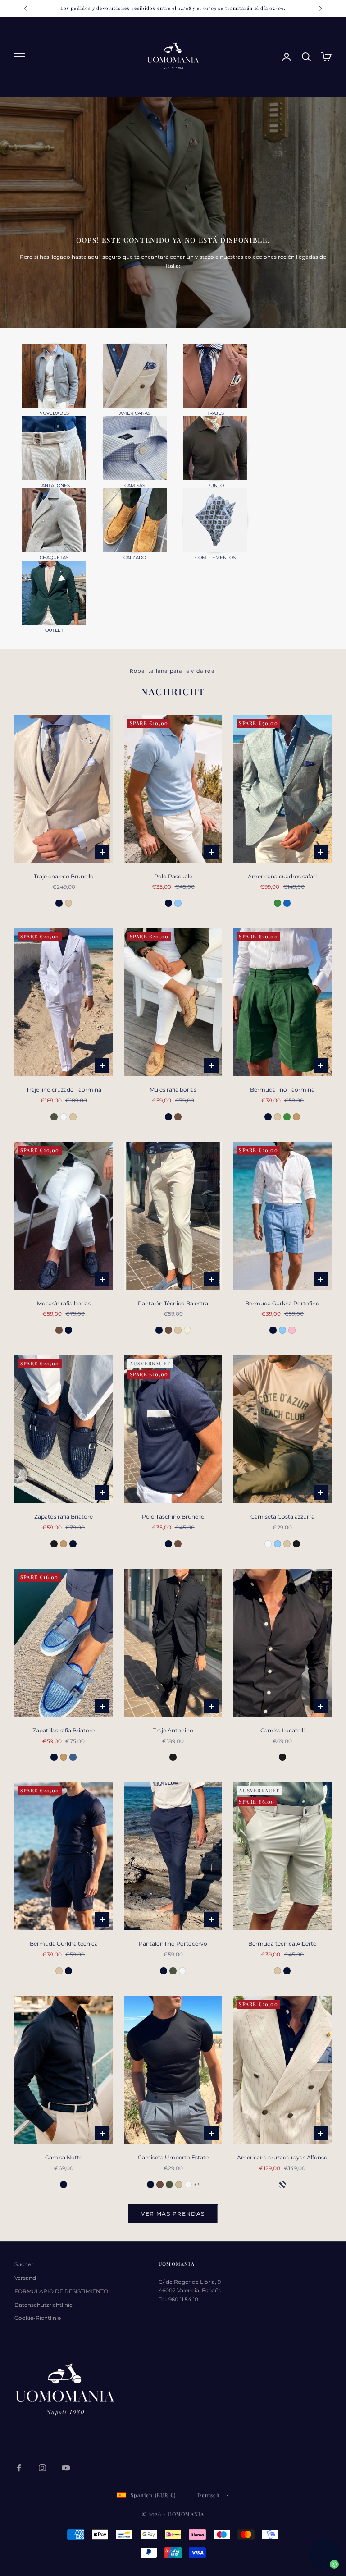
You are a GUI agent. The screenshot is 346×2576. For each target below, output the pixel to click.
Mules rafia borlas (173, 1090)
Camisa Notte (64, 2157)
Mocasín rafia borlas (64, 1303)
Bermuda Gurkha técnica (64, 1944)
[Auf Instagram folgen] (42, 2468)
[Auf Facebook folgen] (19, 2468)
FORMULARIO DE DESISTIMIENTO (61, 2291)
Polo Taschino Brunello (173, 1517)
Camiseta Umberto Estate (173, 2157)
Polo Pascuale (173, 876)
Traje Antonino (173, 1730)
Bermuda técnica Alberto (282, 1944)
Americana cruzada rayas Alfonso (282, 2157)
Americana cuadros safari (282, 876)
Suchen (25, 2264)
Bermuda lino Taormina (282, 1090)
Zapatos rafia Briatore (64, 1517)
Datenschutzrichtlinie (43, 2305)
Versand (25, 2278)
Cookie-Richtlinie (38, 2318)
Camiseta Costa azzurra (282, 1517)
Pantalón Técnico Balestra (173, 1303)
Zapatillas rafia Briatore (64, 1730)
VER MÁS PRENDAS (173, 2214)
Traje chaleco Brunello (64, 876)
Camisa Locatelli (282, 1730)
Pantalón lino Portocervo (173, 1944)
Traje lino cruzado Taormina (64, 1090)
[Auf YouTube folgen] (66, 2468)
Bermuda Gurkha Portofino (282, 1303)
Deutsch (208, 2495)
